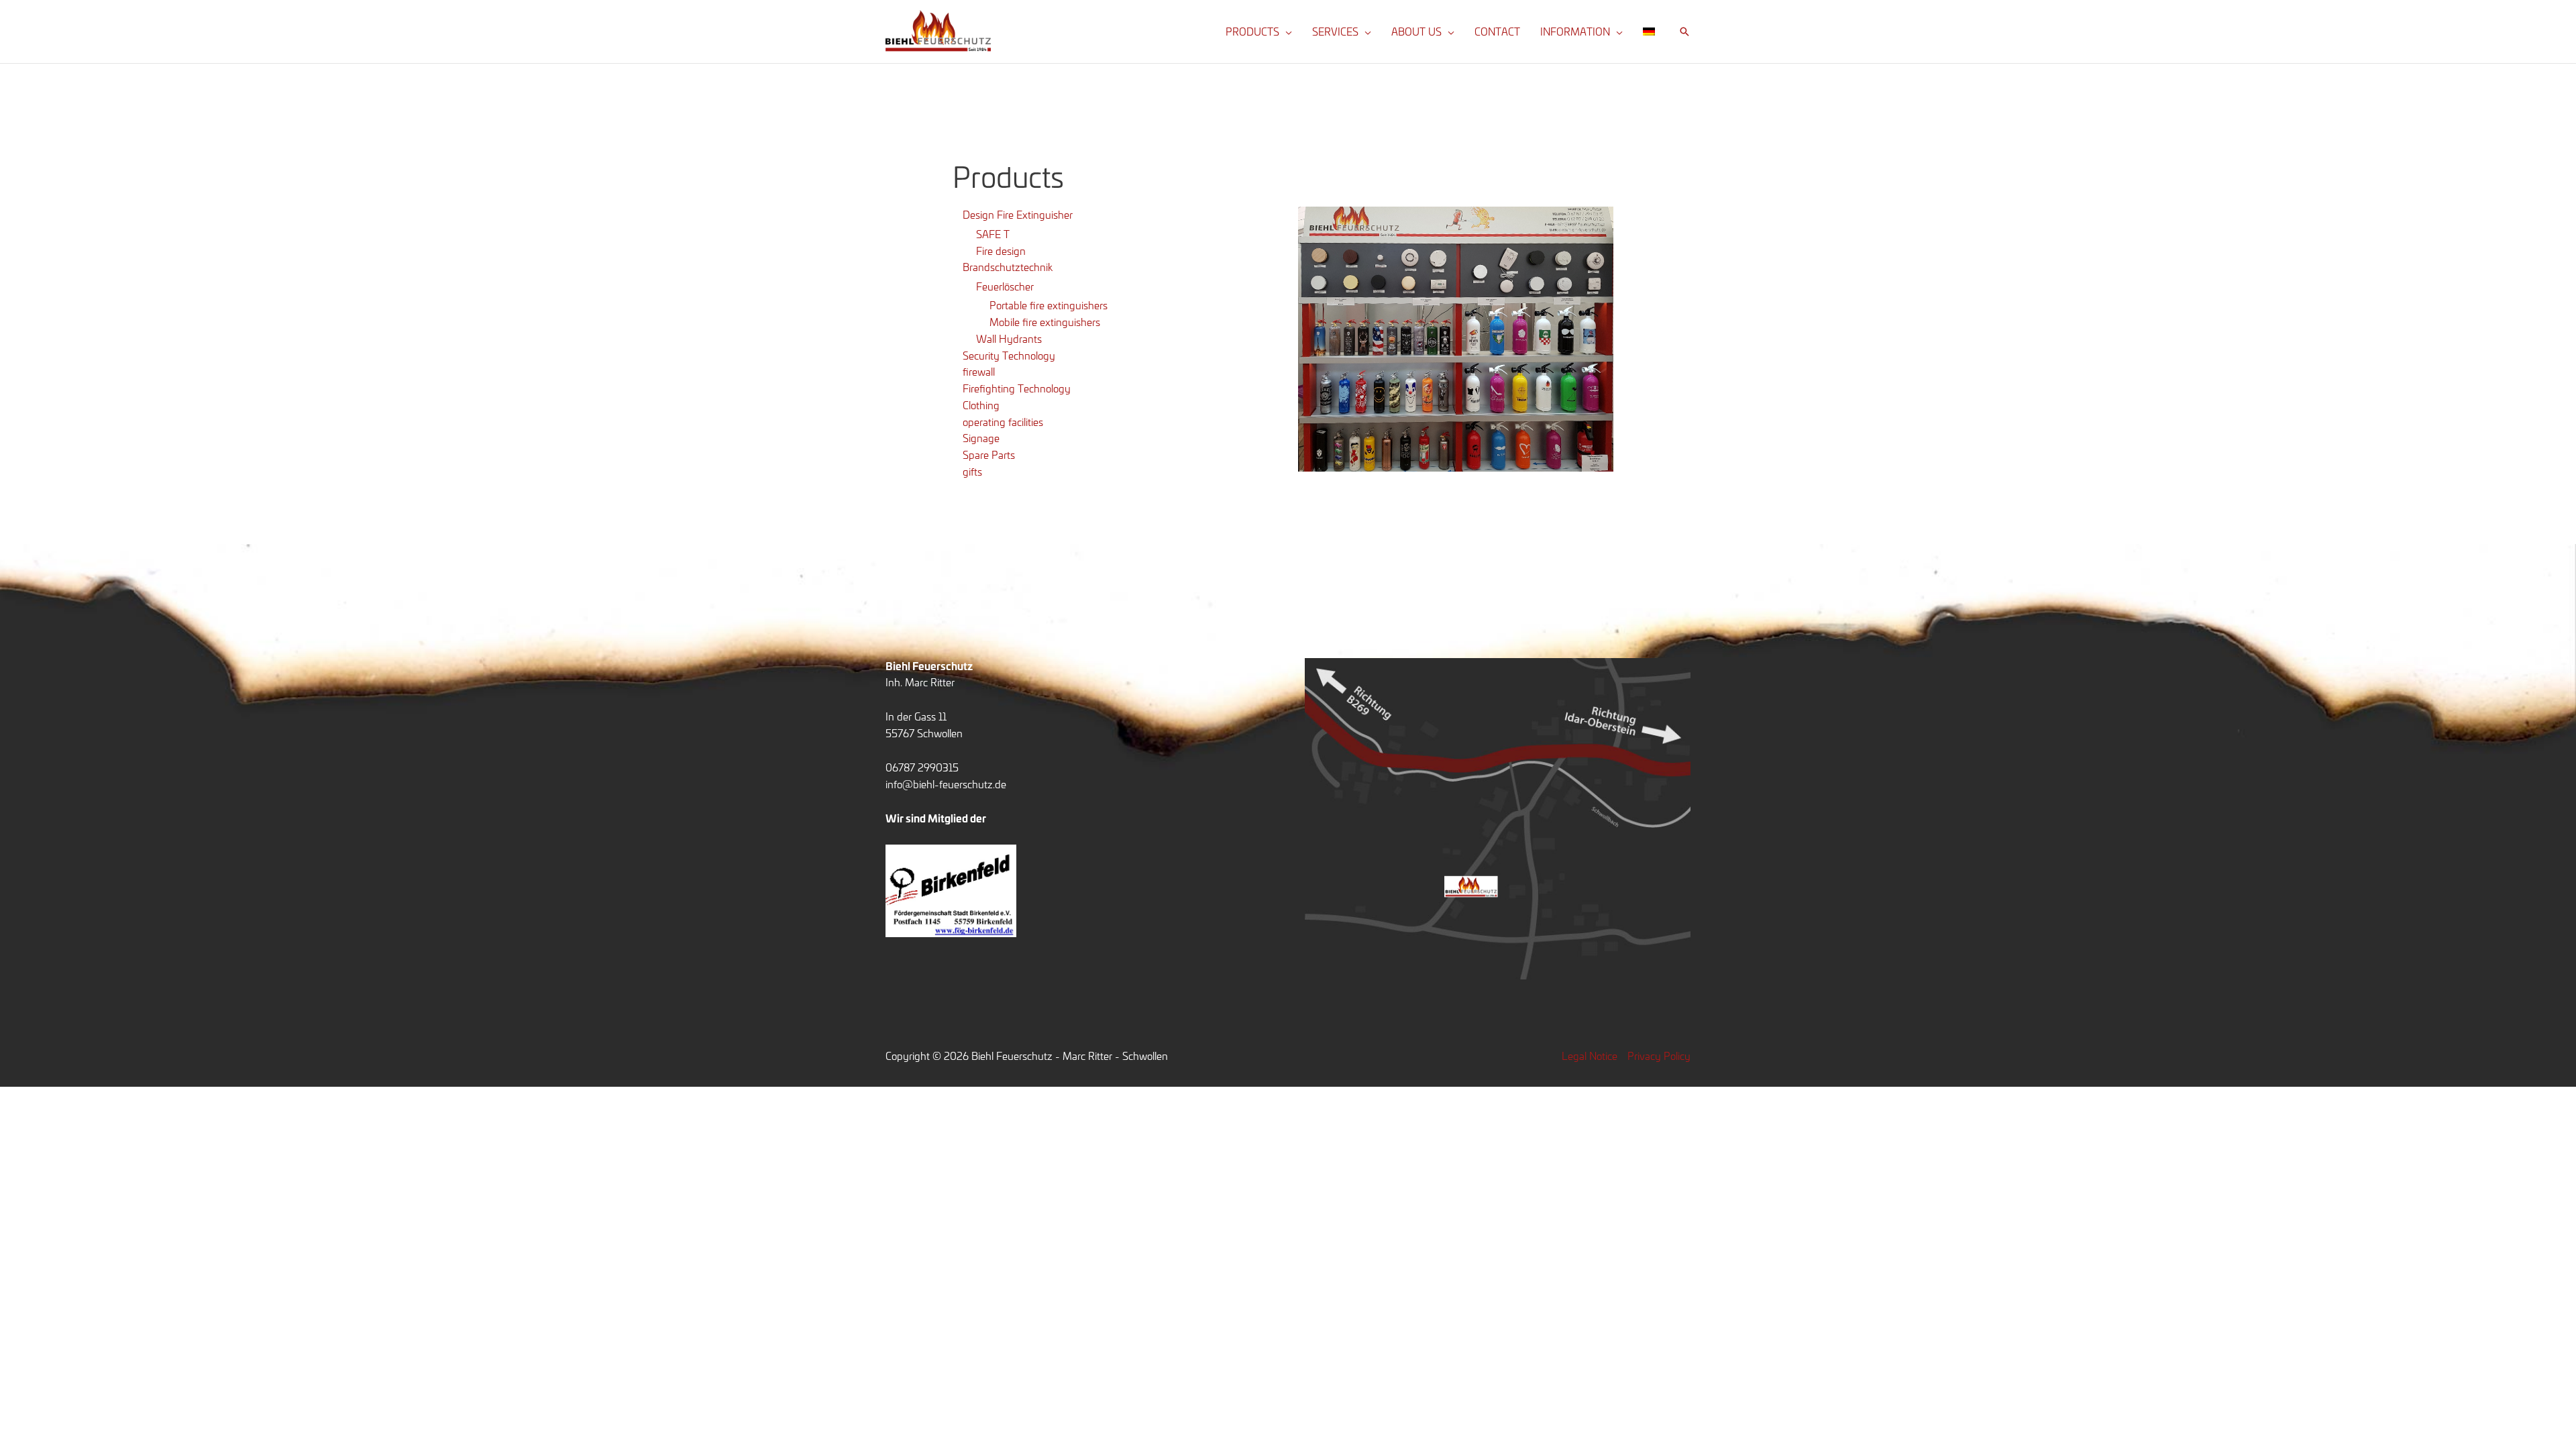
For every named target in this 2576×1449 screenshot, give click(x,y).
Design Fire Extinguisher (1018, 214)
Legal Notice (1590, 1056)
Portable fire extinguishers (1049, 305)
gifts (972, 471)
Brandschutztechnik (1008, 267)
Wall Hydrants (1009, 338)
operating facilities (1003, 422)
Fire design (1001, 251)
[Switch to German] (1649, 32)
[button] (1286, 32)
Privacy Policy (1659, 1056)
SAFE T (993, 234)
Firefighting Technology (1017, 388)
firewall (979, 371)
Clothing (981, 405)
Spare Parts (989, 454)
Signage (981, 438)
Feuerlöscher (1005, 286)
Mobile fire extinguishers (1045, 322)
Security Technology (1009, 355)
